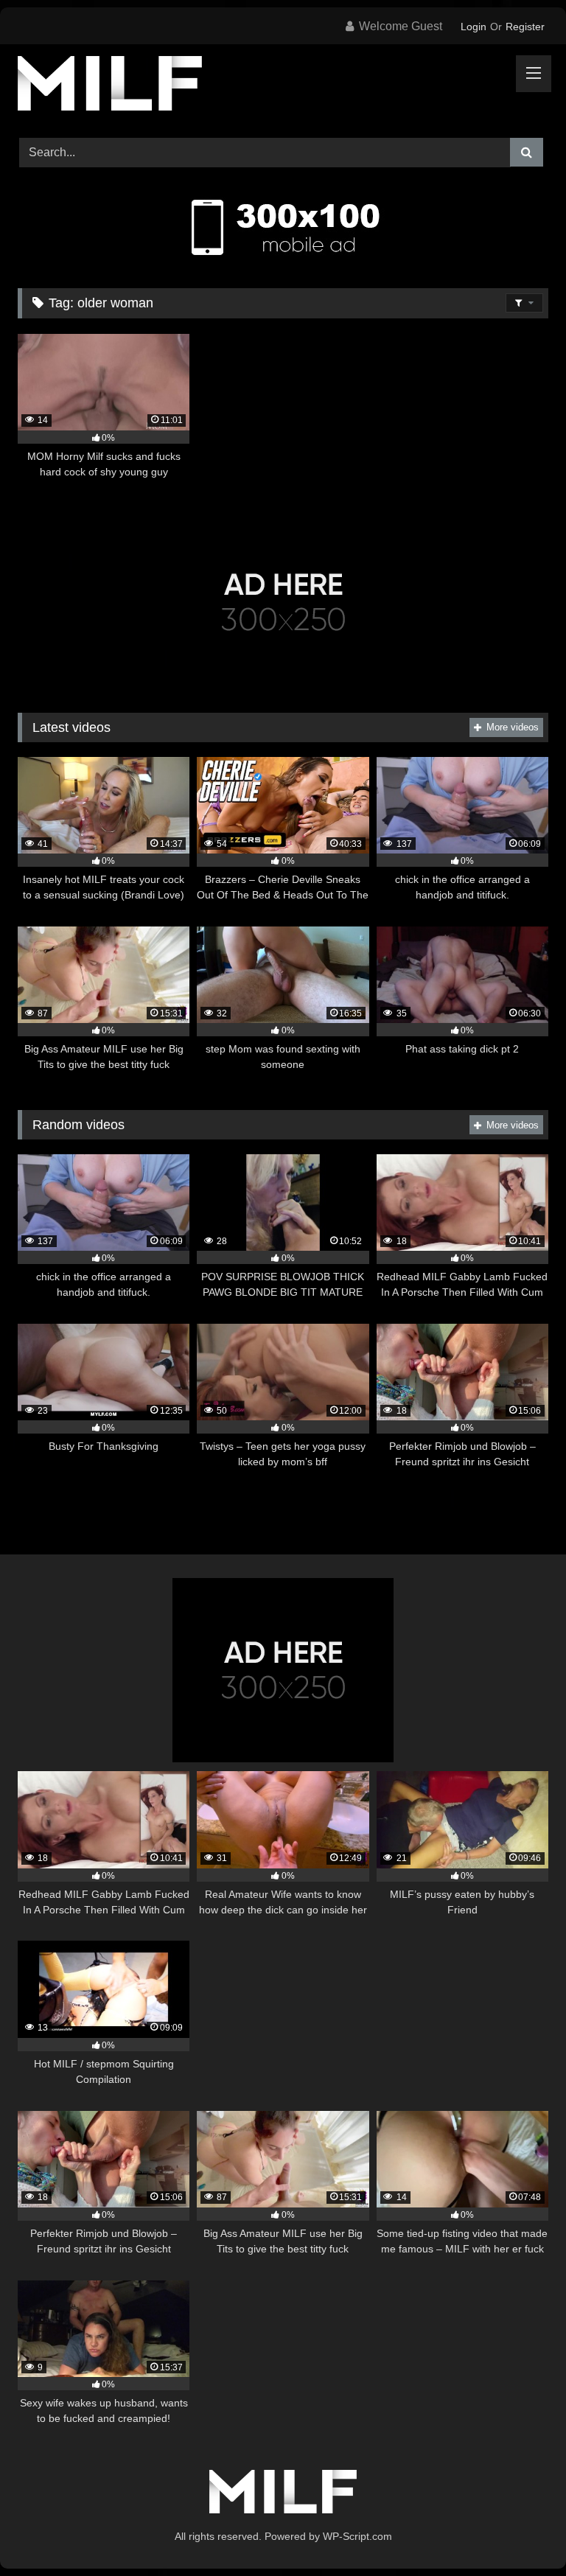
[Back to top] (520, 2532)
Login (474, 27)
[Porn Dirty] (283, 86)
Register (525, 27)
